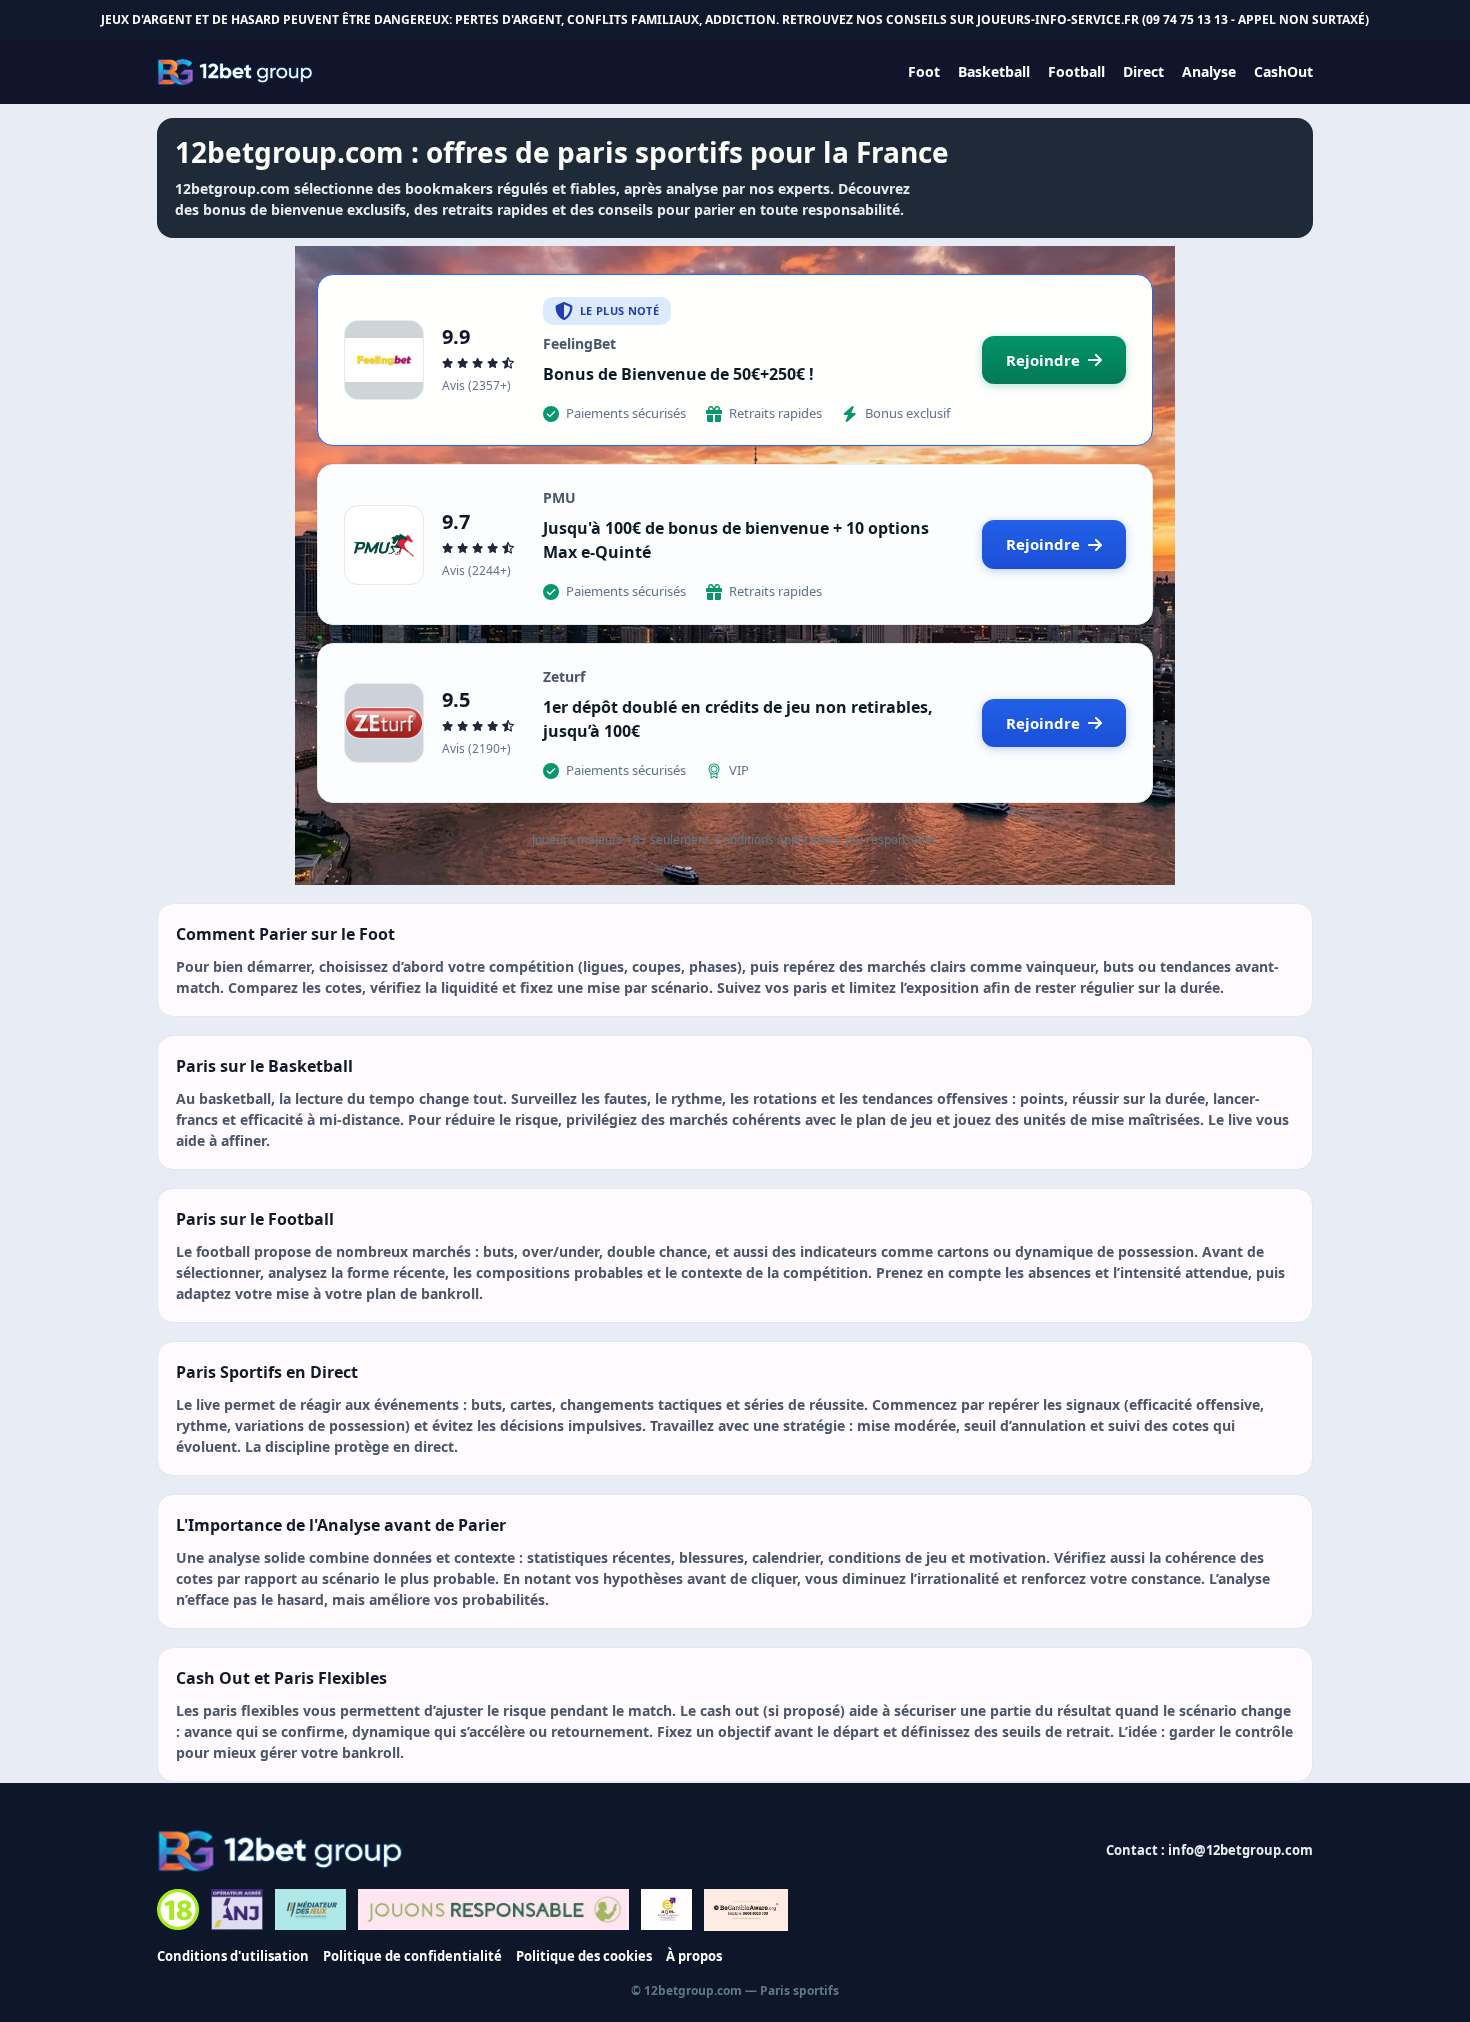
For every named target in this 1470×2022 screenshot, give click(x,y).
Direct (1143, 71)
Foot (924, 71)
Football (1076, 71)
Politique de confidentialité (412, 1956)
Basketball (994, 71)
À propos (694, 1956)
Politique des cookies (584, 1956)
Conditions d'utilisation (233, 1956)
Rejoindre (1043, 360)
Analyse (1209, 71)
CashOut (1283, 71)
